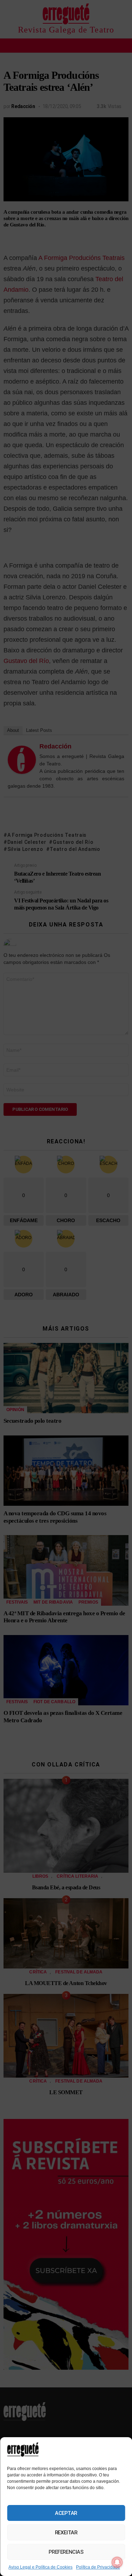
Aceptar (66, 2513)
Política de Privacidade (98, 2567)
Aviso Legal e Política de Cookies (40, 2567)
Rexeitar (66, 2533)
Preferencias (66, 2552)
